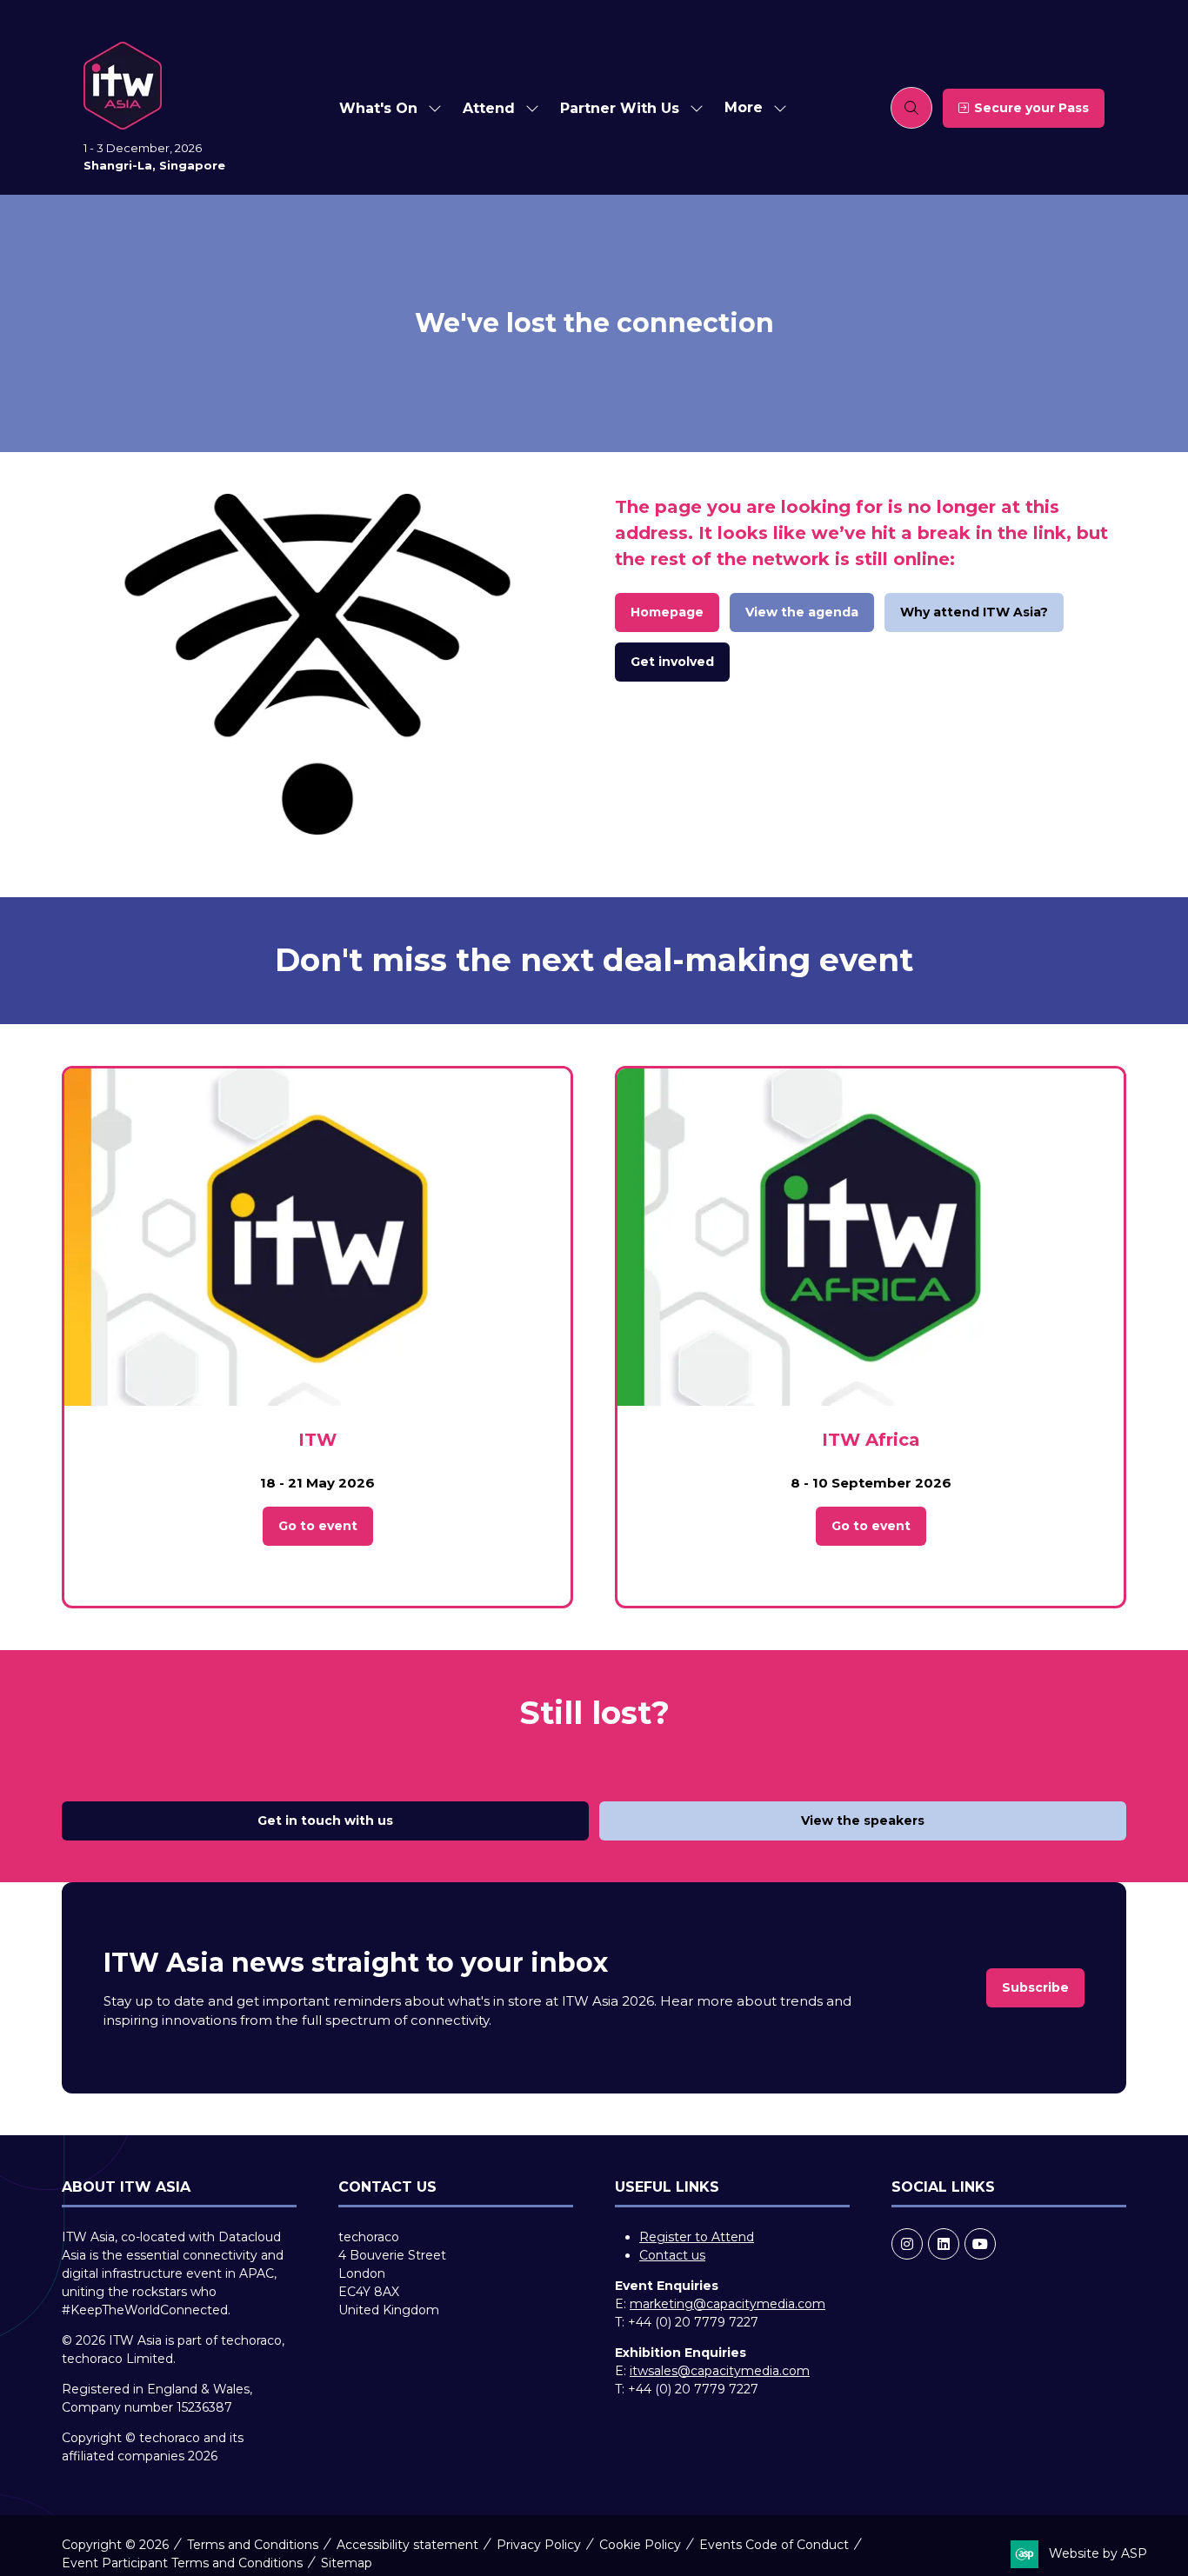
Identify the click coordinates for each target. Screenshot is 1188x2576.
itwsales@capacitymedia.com (720, 2371)
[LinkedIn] (944, 2244)
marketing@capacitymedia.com (727, 2304)
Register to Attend (697, 2237)
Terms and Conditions (253, 2545)
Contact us (672, 2255)
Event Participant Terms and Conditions (182, 2563)
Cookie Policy (640, 2545)
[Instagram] (907, 2244)
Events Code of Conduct (774, 2545)
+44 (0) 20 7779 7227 (693, 2322)
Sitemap (347, 2563)
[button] (751, 108)
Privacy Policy (539, 2545)
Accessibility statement (407, 2545)
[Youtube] (980, 2244)
